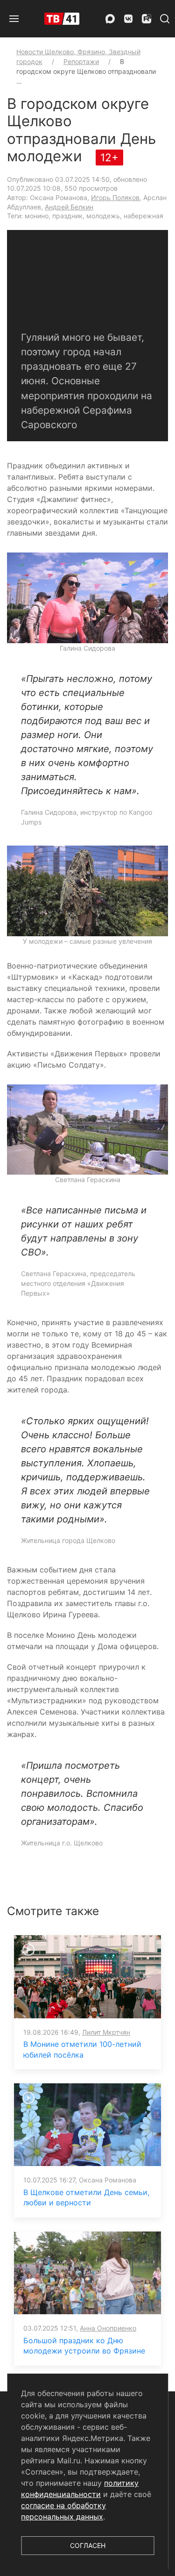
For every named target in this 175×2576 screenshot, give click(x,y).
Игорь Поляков (115, 197)
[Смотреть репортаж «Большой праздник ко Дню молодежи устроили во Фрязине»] (87, 2272)
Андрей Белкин (69, 207)
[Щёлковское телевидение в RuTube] (147, 19)
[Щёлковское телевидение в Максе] (110, 19)
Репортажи (81, 61)
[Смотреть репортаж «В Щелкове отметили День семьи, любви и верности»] (87, 2124)
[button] (14, 19)
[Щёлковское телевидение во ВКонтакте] (128, 19)
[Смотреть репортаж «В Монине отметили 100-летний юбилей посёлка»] (87, 1976)
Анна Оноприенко (108, 2328)
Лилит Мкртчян (106, 2032)
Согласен (88, 2545)
